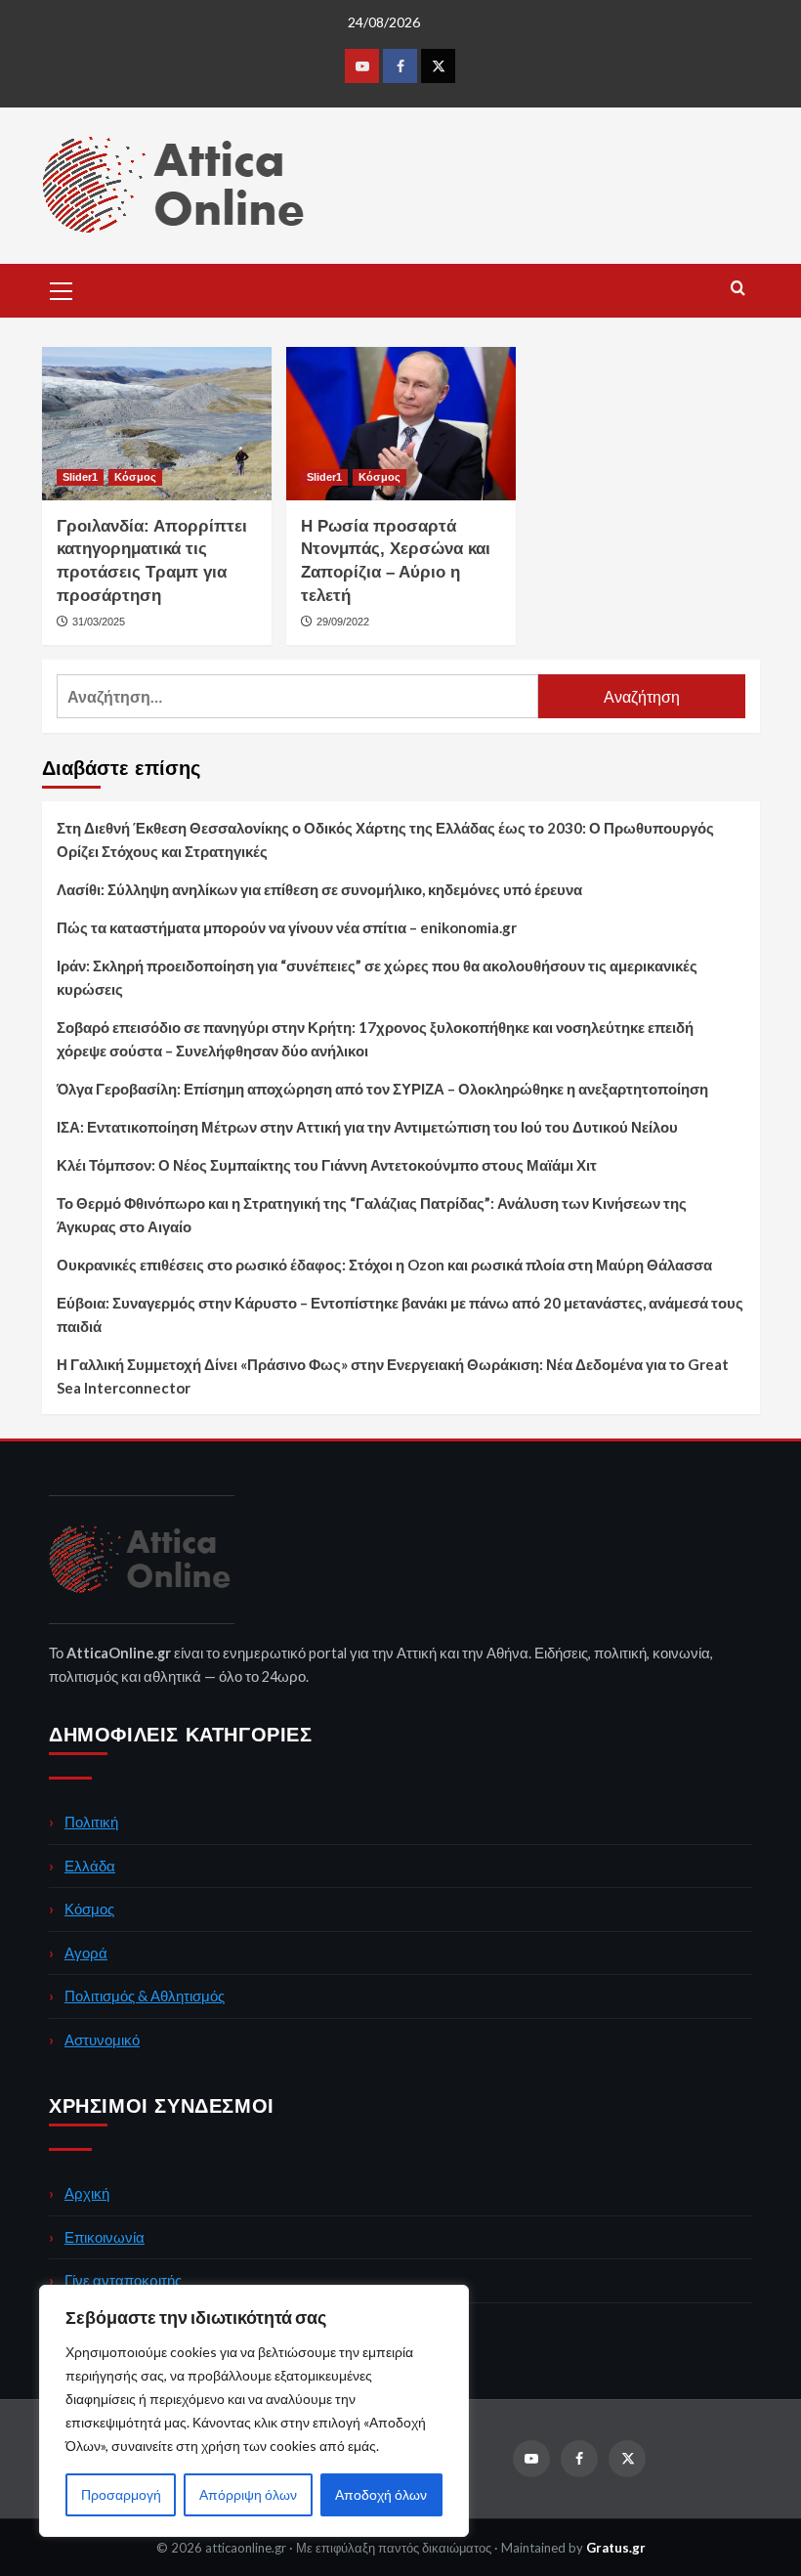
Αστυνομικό (102, 2039)
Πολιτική (91, 1822)
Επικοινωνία (105, 2237)
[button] (62, 288)
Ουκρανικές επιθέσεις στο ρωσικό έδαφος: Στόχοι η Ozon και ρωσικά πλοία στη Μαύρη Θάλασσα (384, 1265)
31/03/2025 (99, 622)
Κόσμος (135, 477)
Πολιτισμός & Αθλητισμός (145, 1996)
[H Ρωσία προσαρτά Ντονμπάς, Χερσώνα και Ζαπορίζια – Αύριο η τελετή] (401, 424)
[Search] (738, 289)
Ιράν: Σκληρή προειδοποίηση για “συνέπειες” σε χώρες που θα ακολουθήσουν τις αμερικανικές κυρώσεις (377, 977)
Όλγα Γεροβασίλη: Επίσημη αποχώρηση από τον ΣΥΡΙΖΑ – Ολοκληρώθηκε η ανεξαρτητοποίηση (382, 1089)
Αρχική (87, 2193)
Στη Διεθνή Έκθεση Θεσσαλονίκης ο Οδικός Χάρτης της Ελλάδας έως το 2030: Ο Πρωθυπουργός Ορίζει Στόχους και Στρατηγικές (385, 839)
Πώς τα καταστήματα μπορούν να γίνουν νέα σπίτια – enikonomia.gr (287, 927)
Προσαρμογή (121, 2494)
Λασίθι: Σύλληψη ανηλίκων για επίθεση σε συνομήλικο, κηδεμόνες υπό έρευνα (319, 889)
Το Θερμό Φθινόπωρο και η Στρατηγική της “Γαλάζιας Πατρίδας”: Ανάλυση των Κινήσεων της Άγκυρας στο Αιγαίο (372, 1215)
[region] (254, 2411)
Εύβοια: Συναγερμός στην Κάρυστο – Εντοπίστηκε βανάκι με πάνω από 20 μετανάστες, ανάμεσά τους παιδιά (400, 1314)
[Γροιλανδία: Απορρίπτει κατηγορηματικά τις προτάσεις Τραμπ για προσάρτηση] (157, 424)
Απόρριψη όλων (248, 2494)
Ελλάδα (90, 1866)
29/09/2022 (343, 622)
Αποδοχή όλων (381, 2494)
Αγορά (86, 1953)
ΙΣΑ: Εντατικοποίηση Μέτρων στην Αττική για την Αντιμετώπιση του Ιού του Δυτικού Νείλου (367, 1127)
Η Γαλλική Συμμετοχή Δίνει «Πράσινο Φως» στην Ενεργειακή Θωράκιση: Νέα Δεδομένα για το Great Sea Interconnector (393, 1376)
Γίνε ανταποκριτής (123, 2280)
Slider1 (80, 477)
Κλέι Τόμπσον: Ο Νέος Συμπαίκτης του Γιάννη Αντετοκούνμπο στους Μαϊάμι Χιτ (327, 1165)
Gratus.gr (616, 2548)
